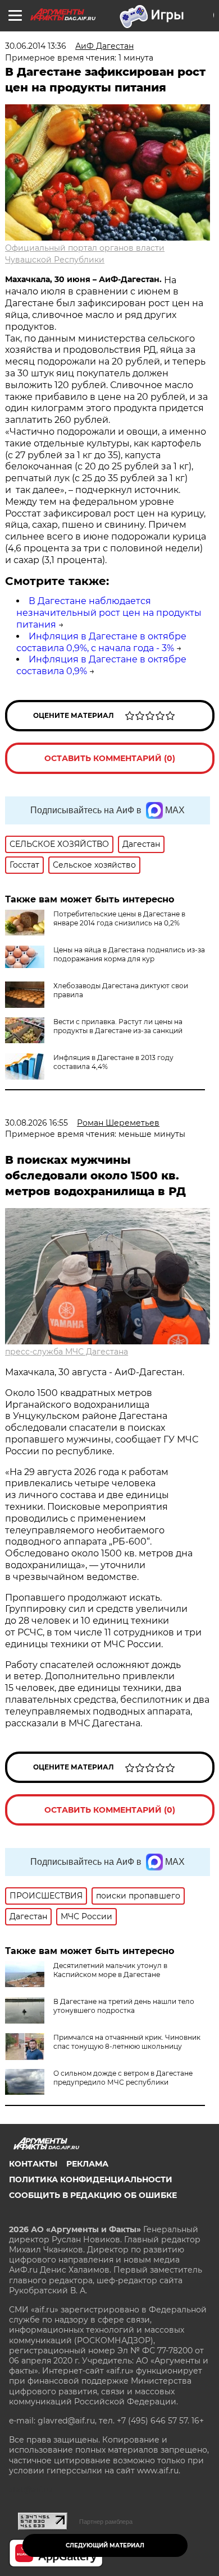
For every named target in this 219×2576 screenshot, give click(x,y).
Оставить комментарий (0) (110, 758)
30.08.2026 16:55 (36, 1123)
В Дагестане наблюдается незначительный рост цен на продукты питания (109, 613)
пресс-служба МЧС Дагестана (67, 1352)
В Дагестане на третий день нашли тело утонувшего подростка (124, 2006)
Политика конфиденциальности (91, 2179)
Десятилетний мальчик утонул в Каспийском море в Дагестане (110, 1970)
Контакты (33, 2164)
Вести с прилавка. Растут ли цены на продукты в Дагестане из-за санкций (118, 1026)
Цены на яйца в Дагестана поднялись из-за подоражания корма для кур (129, 954)
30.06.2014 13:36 (36, 46)
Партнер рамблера (106, 2522)
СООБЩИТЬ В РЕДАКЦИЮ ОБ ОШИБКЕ (93, 2195)
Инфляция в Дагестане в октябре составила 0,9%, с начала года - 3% (101, 642)
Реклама (87, 2164)
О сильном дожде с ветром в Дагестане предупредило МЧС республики (123, 2078)
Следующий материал (105, 2545)
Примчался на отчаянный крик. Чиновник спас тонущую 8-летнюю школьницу (127, 2042)
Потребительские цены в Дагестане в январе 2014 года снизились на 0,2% (119, 918)
